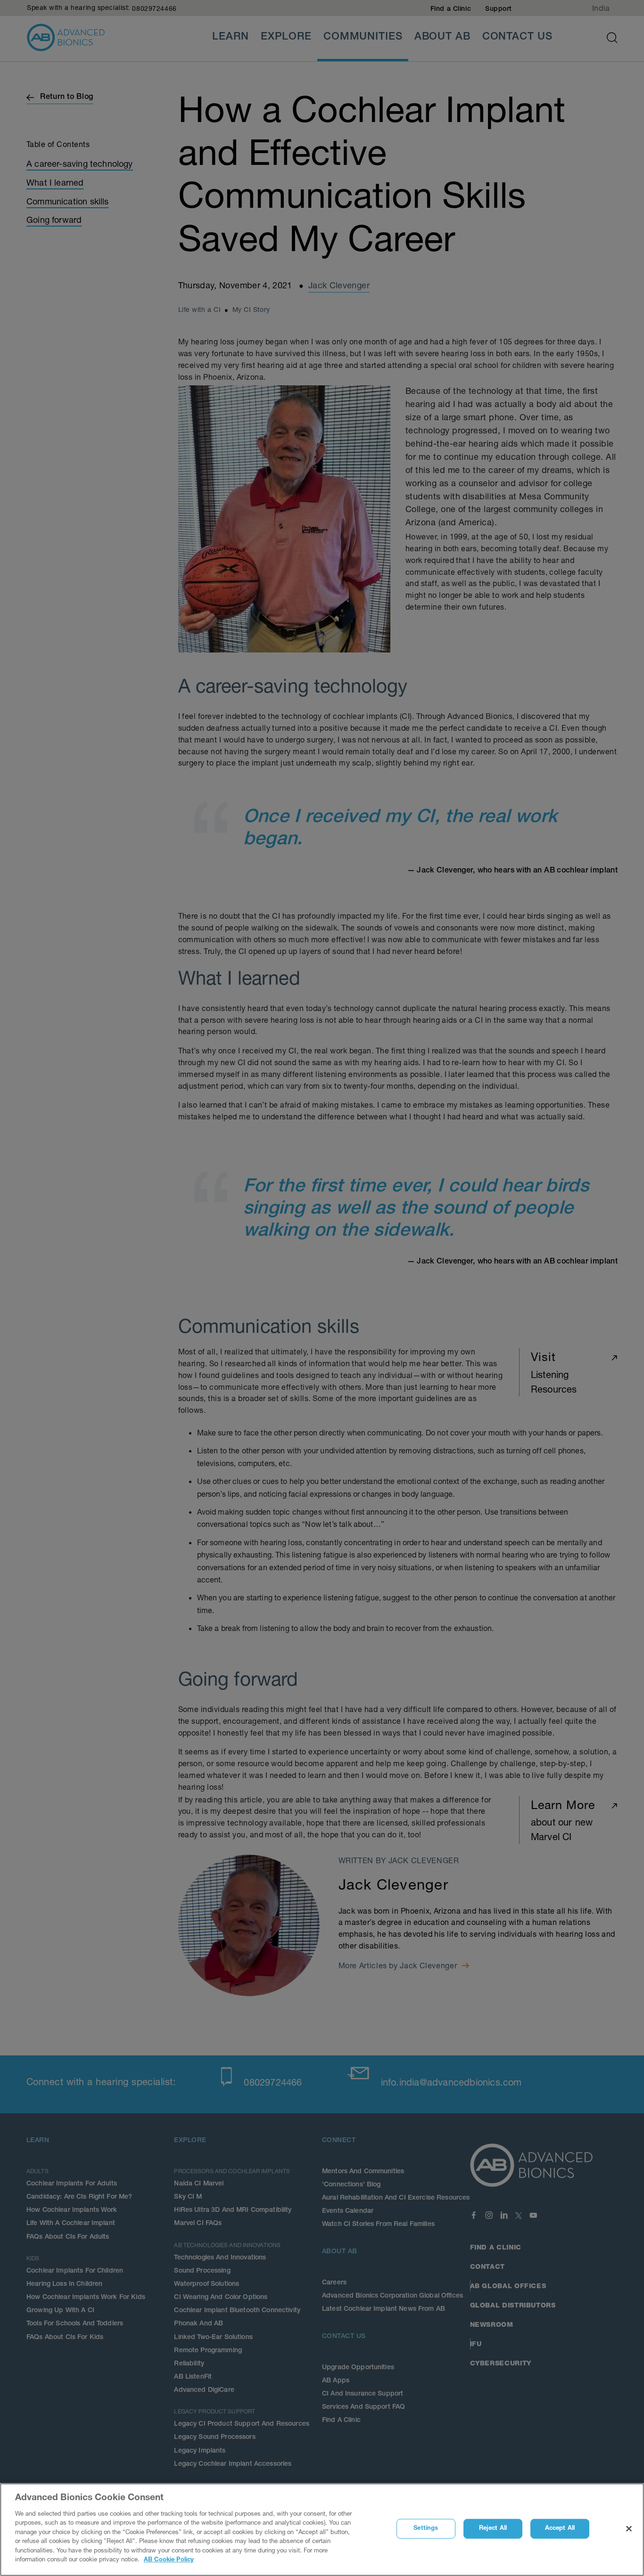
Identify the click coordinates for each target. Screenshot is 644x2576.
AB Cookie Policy (169, 2560)
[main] (322, 2530)
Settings (426, 2529)
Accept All (560, 2529)
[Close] (629, 2529)
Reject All (493, 2529)
